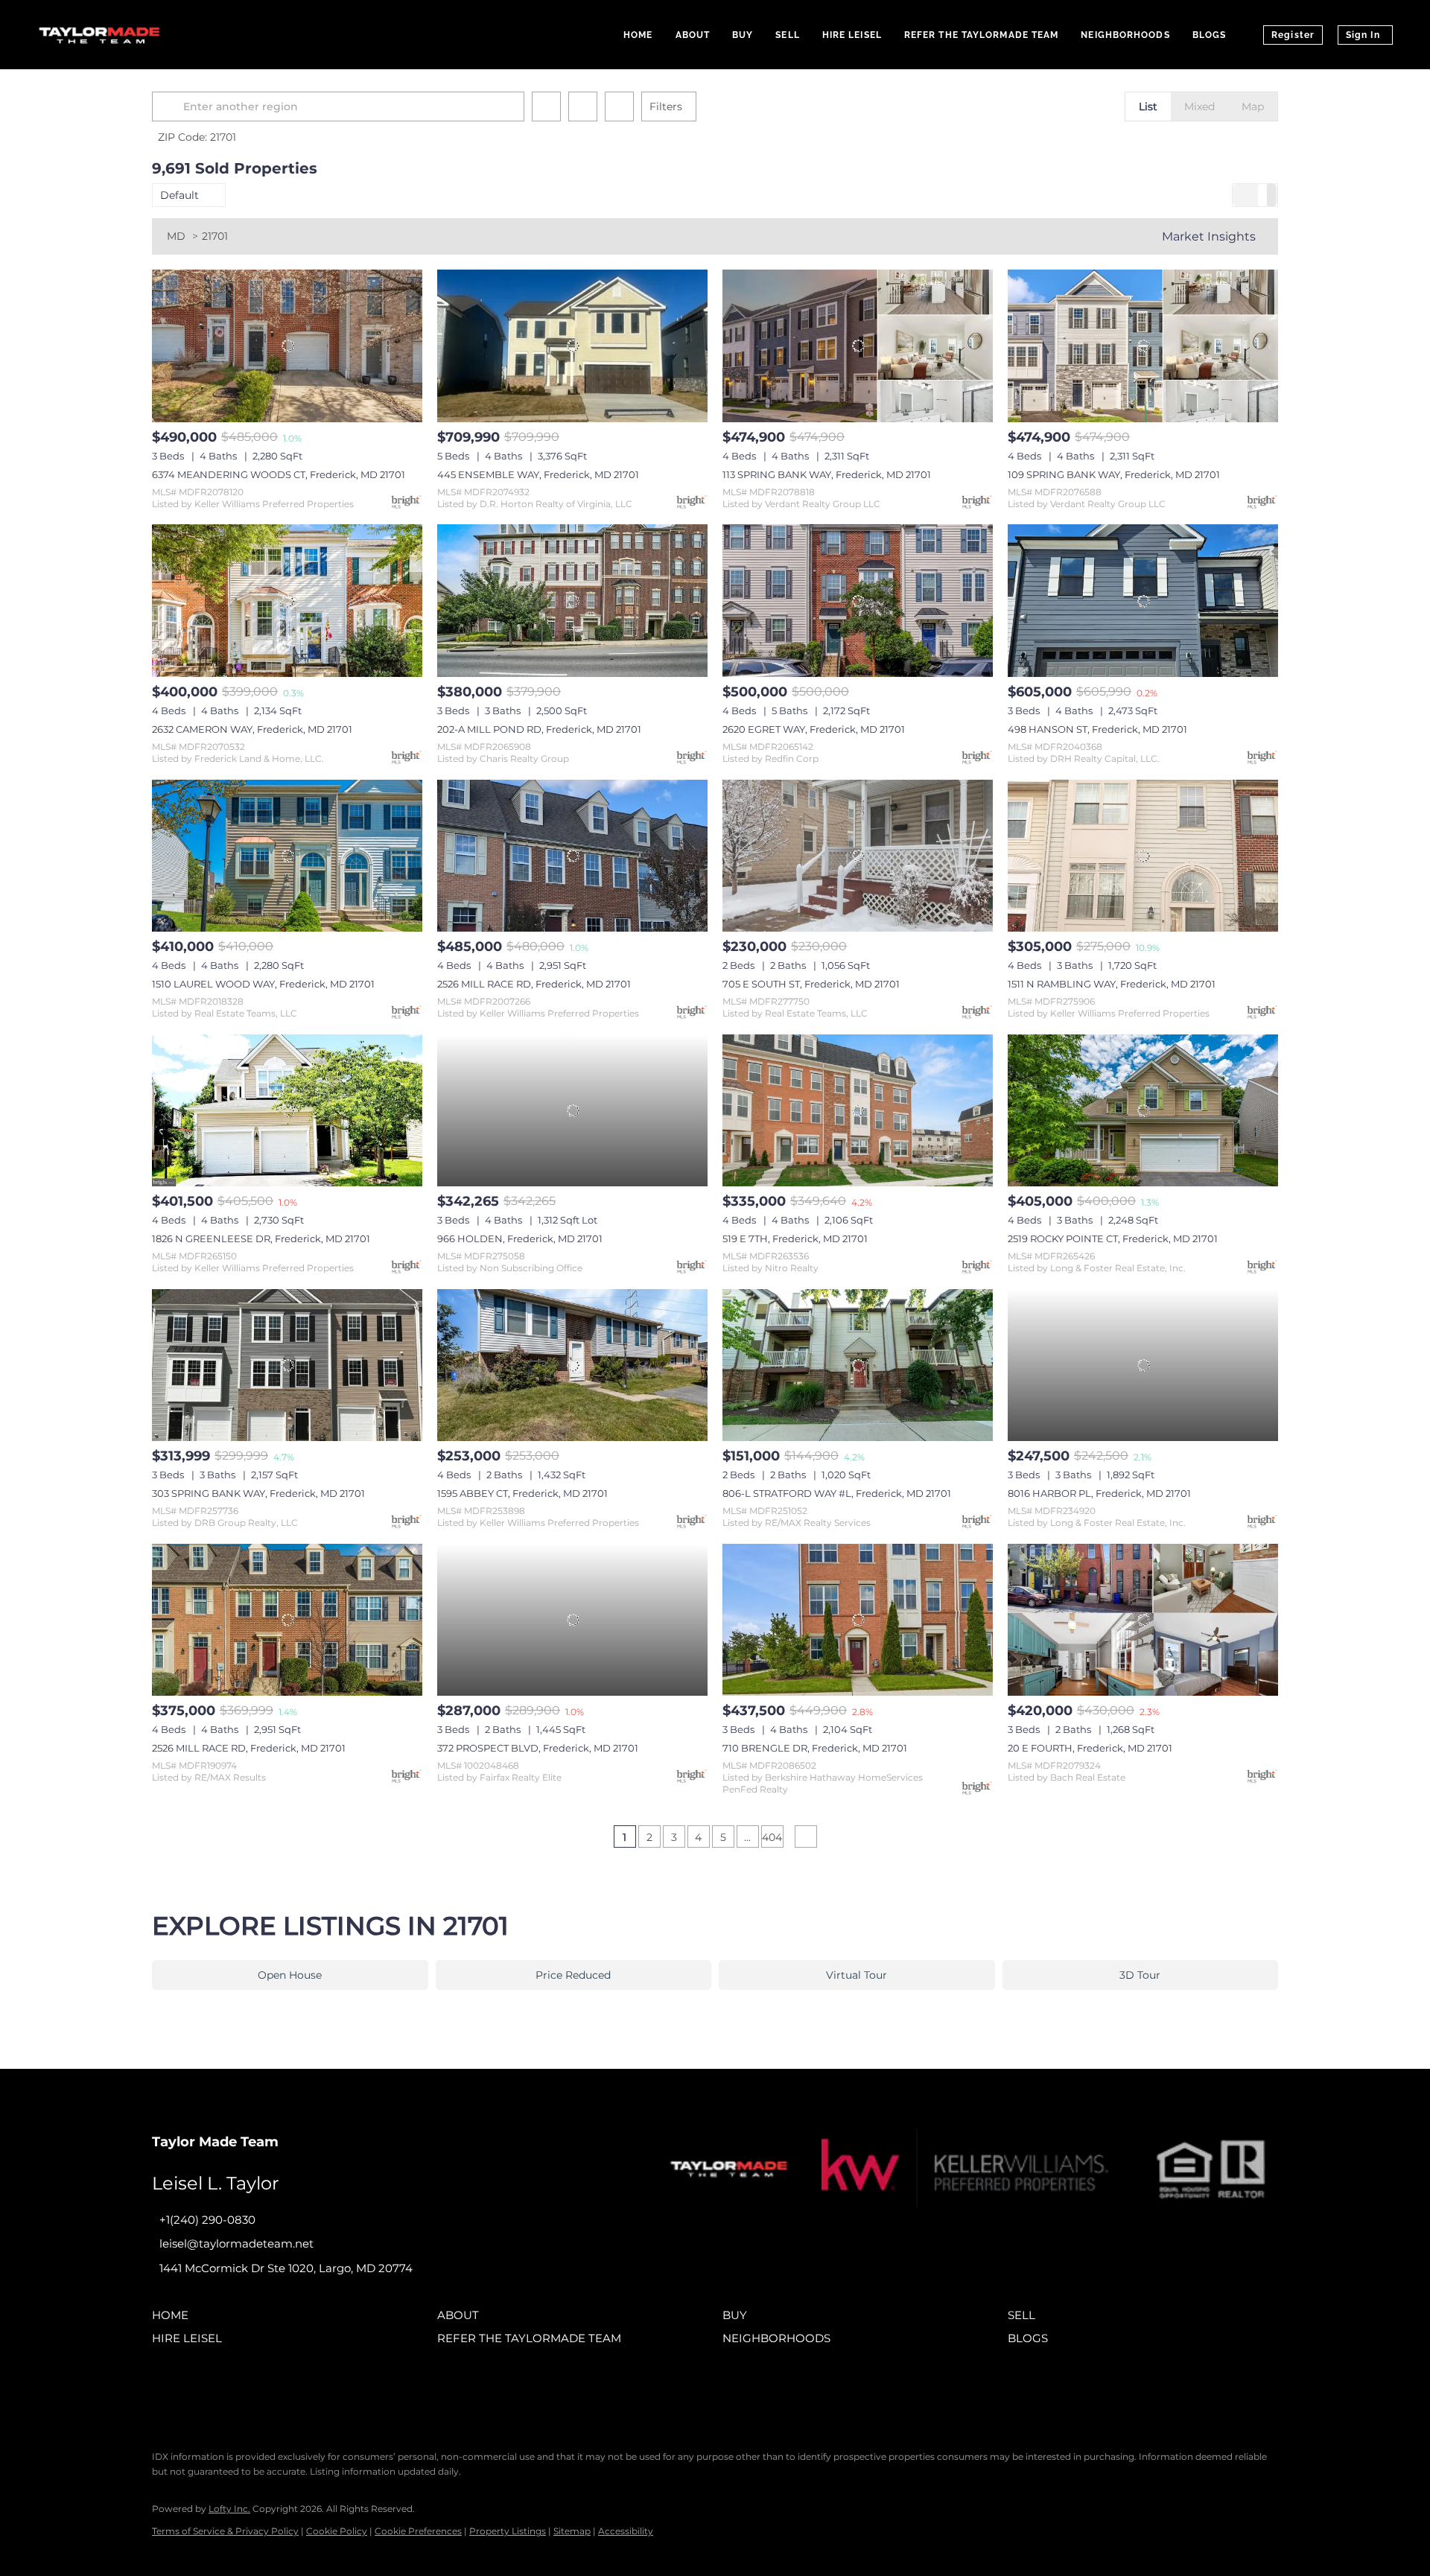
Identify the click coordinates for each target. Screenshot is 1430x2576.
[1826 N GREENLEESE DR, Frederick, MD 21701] (287, 1110)
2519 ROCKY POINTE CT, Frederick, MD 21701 (1113, 1238)
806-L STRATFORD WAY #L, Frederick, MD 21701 (837, 1493)
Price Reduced (573, 1975)
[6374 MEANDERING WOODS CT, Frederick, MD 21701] (287, 346)
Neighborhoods (1125, 35)
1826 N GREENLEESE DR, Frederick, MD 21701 (261, 1238)
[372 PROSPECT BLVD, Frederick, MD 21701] (572, 1620)
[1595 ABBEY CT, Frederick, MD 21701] (572, 1365)
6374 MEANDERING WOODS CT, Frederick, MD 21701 (279, 474)
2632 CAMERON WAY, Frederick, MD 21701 (252, 729)
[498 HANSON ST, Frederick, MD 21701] (1143, 600)
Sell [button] (787, 35)
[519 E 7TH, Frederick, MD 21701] (858, 1110)
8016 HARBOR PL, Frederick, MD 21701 (1099, 1493)
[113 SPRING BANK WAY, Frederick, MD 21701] (858, 346)
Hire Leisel (852, 35)
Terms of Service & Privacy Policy (225, 2531)
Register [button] (1293, 35)
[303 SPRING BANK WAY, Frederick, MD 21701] (287, 1365)
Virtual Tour (857, 1975)
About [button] (693, 35)
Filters (666, 106)
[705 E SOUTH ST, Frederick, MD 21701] (858, 856)
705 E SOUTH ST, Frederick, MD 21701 (811, 984)
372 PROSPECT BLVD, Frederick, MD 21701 (538, 1748)
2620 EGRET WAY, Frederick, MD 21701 (814, 729)
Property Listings (508, 2531)
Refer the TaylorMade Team (982, 35)
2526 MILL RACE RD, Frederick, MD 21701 (534, 984)
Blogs (1210, 35)
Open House (290, 1975)
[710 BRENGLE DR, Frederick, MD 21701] (858, 1620)
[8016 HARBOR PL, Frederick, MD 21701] (1143, 1365)
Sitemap (572, 2531)
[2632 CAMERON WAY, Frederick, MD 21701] (287, 600)
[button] (170, 106)
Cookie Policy (337, 2531)
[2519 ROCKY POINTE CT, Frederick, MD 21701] (1143, 1110)
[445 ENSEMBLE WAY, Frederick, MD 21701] (572, 346)
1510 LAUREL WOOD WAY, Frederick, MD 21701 (263, 984)
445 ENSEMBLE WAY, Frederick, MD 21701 (538, 474)
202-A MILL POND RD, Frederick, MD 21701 (539, 729)
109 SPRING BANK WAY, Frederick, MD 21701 (1114, 474)
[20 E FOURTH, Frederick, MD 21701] (1143, 1620)
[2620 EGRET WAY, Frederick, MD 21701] (858, 600)
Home (638, 35)
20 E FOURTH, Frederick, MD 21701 (1090, 1748)
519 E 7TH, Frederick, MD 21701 (795, 1238)
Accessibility (626, 2531)
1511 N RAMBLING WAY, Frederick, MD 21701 (1112, 984)
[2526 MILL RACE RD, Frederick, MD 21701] (572, 856)
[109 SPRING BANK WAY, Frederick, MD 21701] (1143, 346)
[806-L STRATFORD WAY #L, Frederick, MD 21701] (858, 1365)
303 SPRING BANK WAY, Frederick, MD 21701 (258, 1493)
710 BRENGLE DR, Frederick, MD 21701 (815, 1748)
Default (179, 195)
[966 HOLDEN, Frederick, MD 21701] (572, 1110)
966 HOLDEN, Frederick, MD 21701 (520, 1238)
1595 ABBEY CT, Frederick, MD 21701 (522, 1493)
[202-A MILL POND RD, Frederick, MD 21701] (572, 600)
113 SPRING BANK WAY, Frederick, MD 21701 (827, 474)
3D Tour (1140, 1975)
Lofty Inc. (229, 2509)
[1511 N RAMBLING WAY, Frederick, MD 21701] (1143, 856)
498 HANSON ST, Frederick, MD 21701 (1097, 729)
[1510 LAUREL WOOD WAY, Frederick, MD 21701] (287, 856)
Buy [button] (743, 35)
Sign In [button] (1363, 35)
